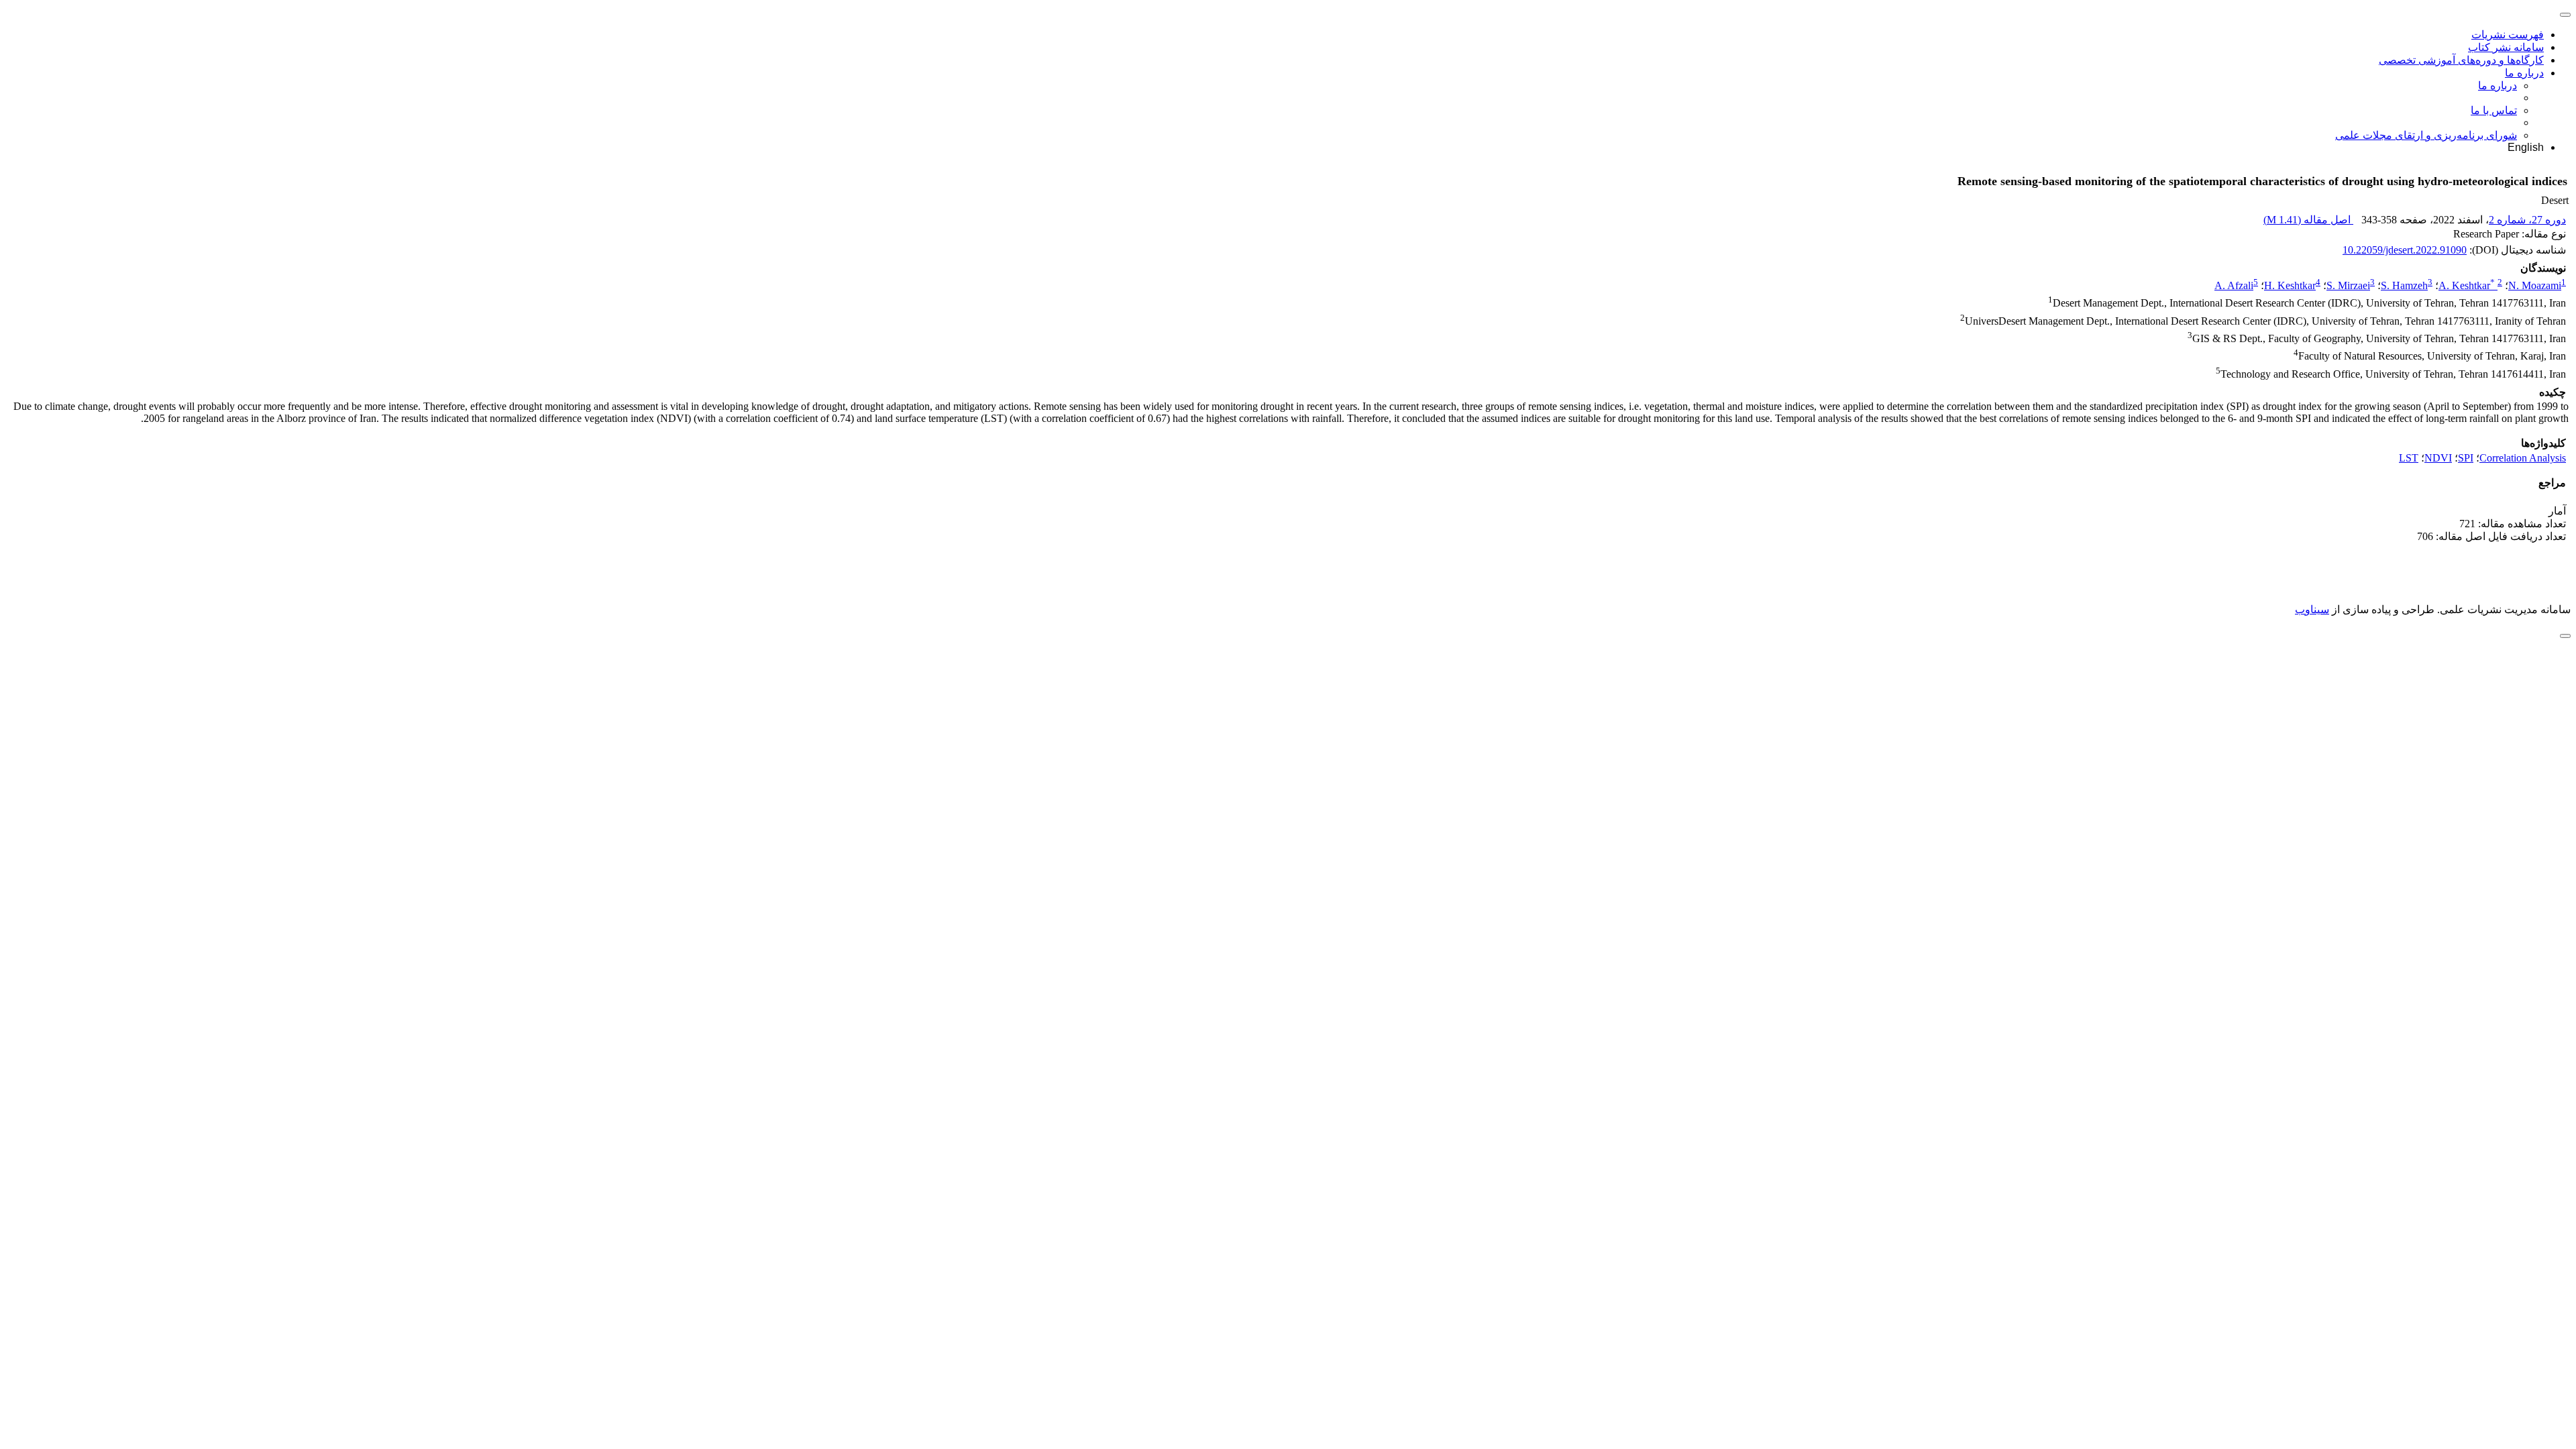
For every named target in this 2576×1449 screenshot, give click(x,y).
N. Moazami (2535, 285)
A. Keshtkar (2467, 285)
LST (2409, 458)
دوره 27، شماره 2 (2527, 220)
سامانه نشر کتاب (2506, 47)
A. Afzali (2234, 285)
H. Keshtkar (2290, 285)
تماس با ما (2494, 110)
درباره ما (2524, 73)
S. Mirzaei (2348, 285)
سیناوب (2312, 609)
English (2526, 147)
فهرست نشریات (2508, 35)
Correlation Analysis (2523, 458)
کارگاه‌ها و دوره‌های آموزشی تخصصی (2461, 60)
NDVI (2438, 458)
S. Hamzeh (2404, 285)
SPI (2466, 458)
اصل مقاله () (2308, 220)
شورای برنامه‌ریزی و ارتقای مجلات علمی (2426, 135)
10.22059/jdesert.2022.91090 (2405, 250)
